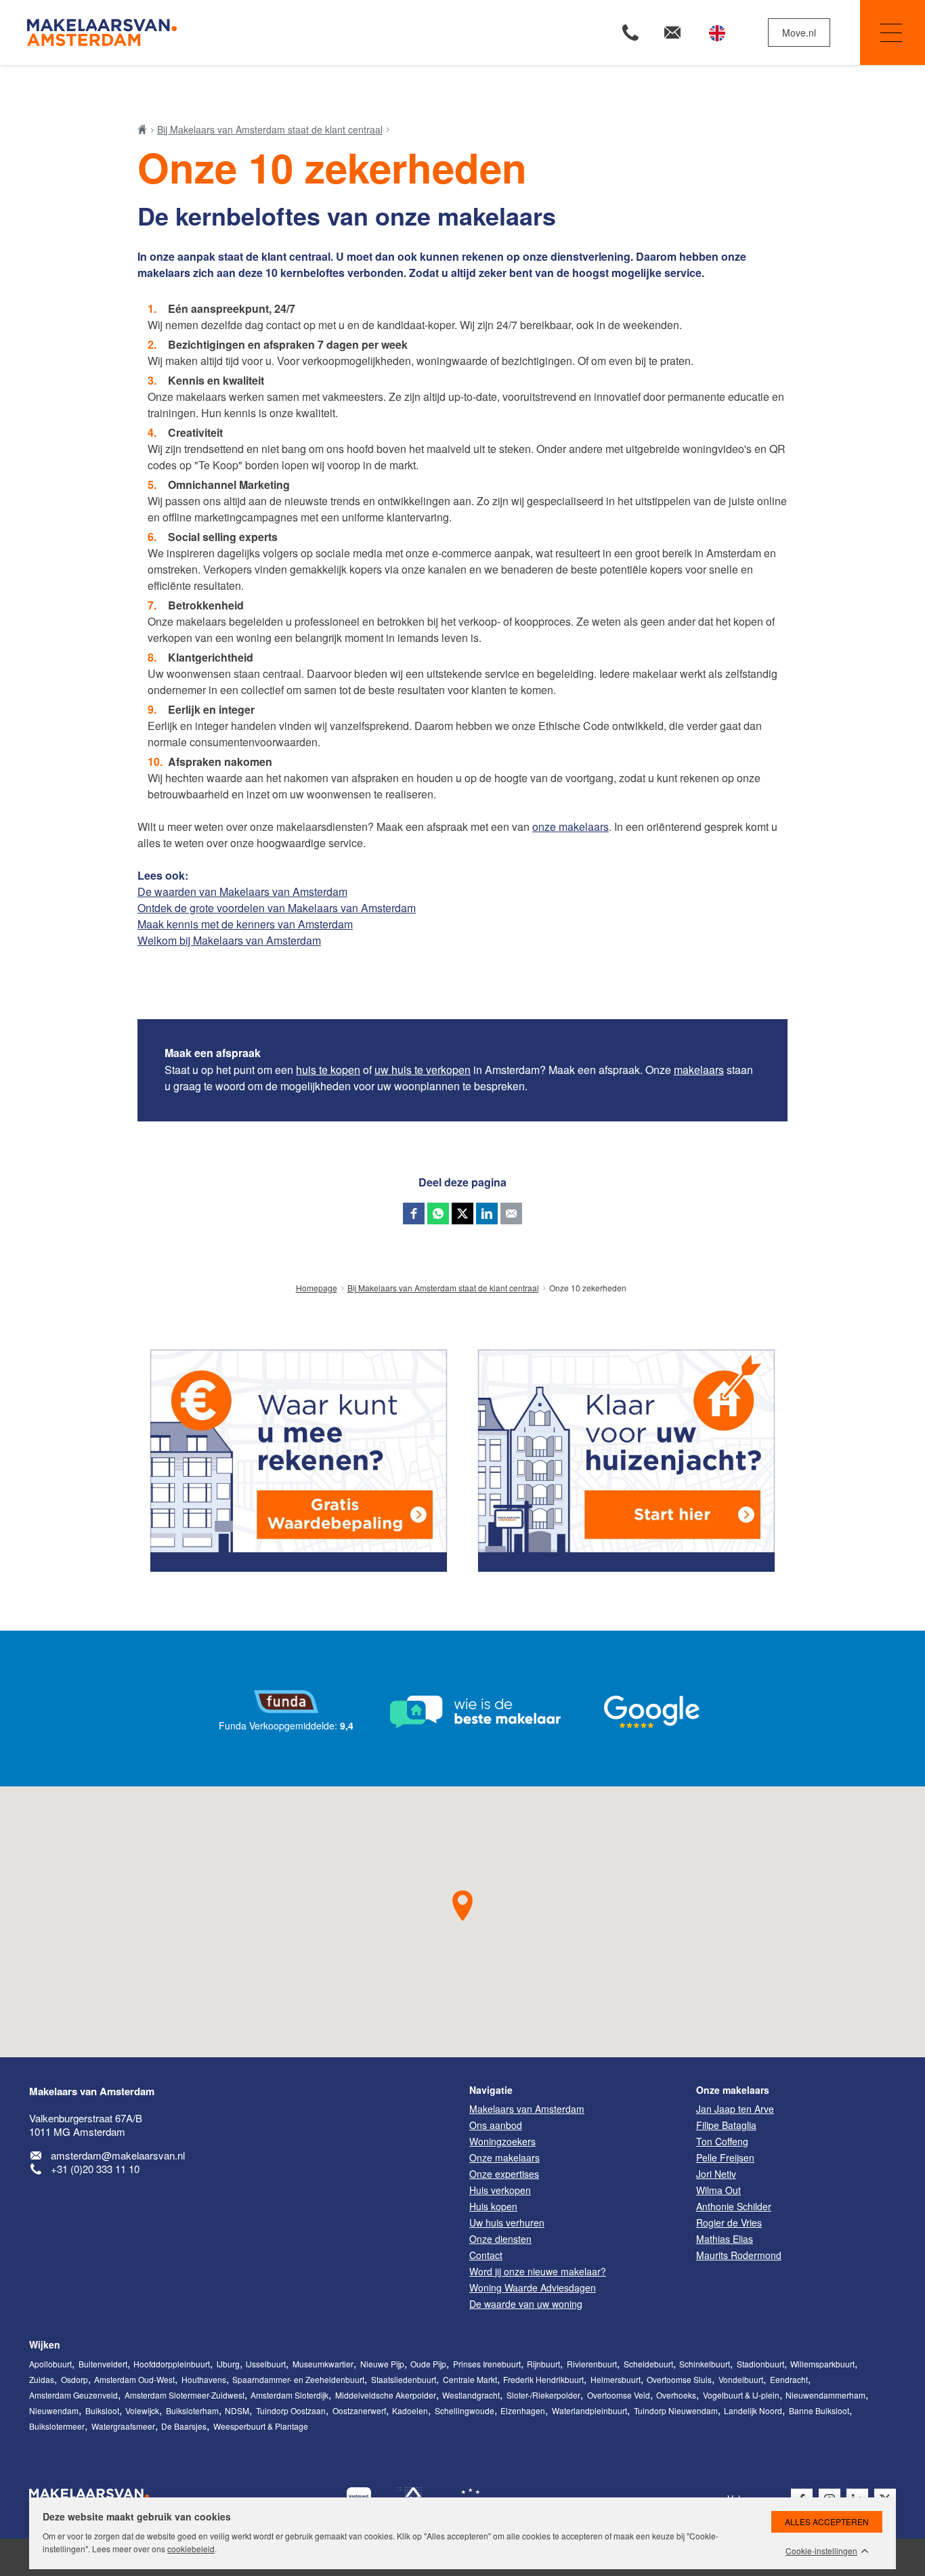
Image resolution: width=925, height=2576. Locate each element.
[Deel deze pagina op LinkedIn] (487, 1214)
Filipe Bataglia (726, 2125)
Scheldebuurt (648, 2364)
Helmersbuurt (616, 2379)
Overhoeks (676, 2395)
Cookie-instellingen (821, 2551)
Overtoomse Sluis (679, 2379)
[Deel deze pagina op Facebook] (414, 1214)
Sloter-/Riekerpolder (543, 2395)
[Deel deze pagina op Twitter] (462, 1214)
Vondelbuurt (741, 2379)
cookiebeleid (191, 2549)
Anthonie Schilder (734, 2206)
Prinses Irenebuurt (487, 2364)
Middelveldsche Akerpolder (386, 2395)
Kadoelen (410, 2410)
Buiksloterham (192, 2410)
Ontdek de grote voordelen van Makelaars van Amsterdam (277, 908)
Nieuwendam (54, 2410)
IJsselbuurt (266, 2364)
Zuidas (42, 2379)
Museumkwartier (323, 2364)
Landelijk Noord (753, 2410)
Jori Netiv (716, 2174)
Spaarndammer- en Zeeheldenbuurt (298, 2379)
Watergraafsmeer (123, 2426)
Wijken (45, 2344)
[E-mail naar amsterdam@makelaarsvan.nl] (672, 33)
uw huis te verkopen (423, 1070)
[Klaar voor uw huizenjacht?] (626, 1461)
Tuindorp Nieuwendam (676, 2410)
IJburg (228, 2364)
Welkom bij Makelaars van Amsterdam (229, 940)
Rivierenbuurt (592, 2364)
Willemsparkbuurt (822, 2364)
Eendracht (789, 2379)
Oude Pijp (428, 2364)
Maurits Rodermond (739, 2255)
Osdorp (74, 2379)
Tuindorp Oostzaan (291, 2410)
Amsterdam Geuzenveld (73, 2395)
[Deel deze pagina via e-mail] (511, 1214)
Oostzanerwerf (359, 2410)
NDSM (237, 2410)
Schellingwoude (465, 2410)
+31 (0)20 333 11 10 (95, 2169)
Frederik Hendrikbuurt (543, 2379)
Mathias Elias (725, 2239)
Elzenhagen (523, 2410)
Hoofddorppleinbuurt (172, 2364)
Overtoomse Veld (619, 2395)
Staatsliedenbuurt (404, 2379)
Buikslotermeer (57, 2426)
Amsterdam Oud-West (134, 2379)
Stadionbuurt (760, 2364)
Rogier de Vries (729, 2223)
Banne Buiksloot (819, 2410)
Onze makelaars (733, 2090)
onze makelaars (571, 827)
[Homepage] (243, 33)
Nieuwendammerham (825, 2395)
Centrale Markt (470, 2379)
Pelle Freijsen (725, 2158)
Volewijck (142, 2410)
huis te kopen (328, 1070)
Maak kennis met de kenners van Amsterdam (245, 924)
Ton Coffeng (722, 2141)
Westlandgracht (471, 2395)
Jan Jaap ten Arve (735, 2109)
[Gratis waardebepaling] (299, 1461)
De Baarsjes (184, 2426)
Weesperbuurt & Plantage (261, 2426)
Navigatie (892, 33)
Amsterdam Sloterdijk (289, 2395)
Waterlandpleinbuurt (589, 2410)
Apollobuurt (50, 2364)
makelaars (699, 1070)
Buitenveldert (103, 2364)
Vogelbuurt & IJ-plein (741, 2395)
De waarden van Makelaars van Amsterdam (242, 892)
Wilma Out (718, 2190)
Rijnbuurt (543, 2364)
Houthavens (204, 2379)
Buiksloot (102, 2410)
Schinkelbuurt (705, 2364)
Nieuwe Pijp (382, 2364)
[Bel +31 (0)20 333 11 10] (630, 33)
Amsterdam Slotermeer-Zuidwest (185, 2395)
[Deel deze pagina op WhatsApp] (438, 1214)
